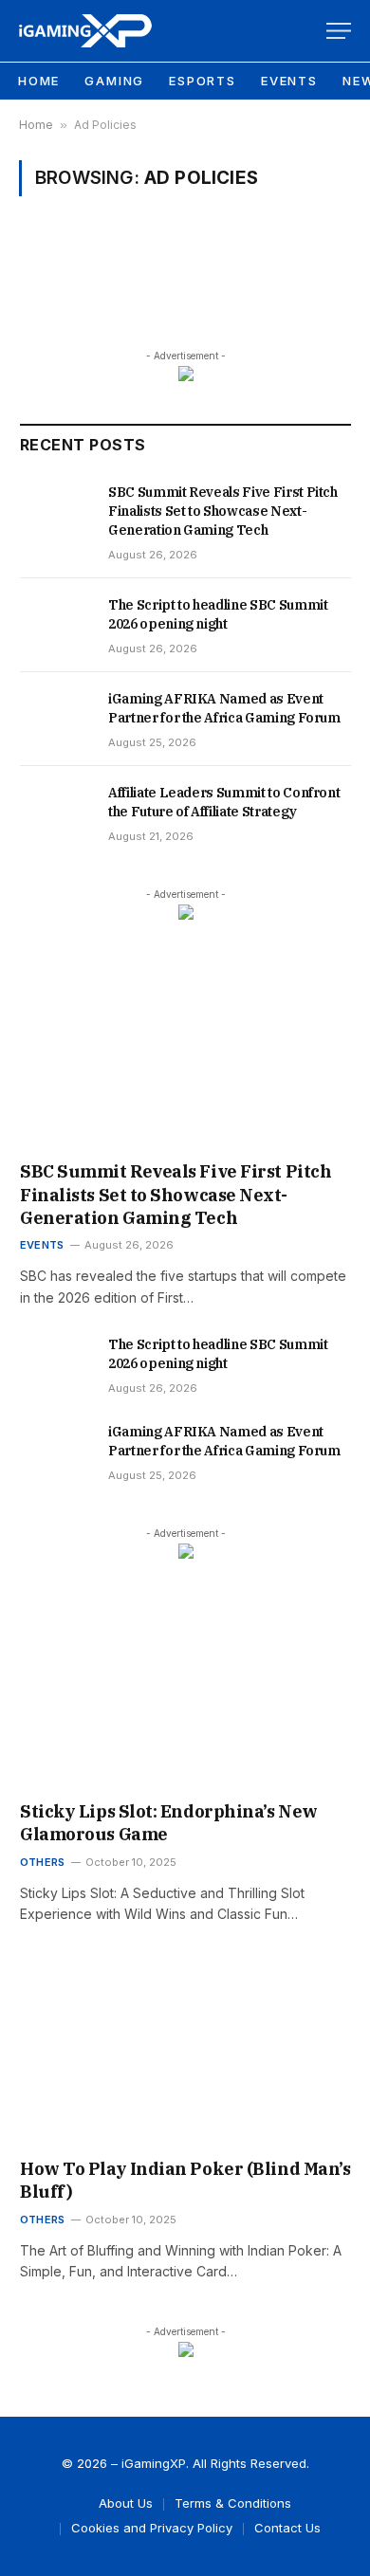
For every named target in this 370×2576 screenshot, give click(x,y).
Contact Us (287, 2528)
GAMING (114, 81)
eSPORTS (203, 81)
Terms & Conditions (233, 2503)
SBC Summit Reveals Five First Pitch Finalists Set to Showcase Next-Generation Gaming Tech (223, 511)
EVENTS (289, 81)
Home (36, 125)
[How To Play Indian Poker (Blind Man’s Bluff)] (185, 2052)
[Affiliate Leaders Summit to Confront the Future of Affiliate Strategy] (55, 801)
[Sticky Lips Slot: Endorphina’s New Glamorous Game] (185, 1694)
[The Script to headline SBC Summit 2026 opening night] (55, 613)
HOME (39, 81)
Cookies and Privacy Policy (152, 2528)
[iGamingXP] (85, 31)
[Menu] (339, 31)
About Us (126, 2503)
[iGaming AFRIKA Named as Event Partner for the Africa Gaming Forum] (55, 707)
